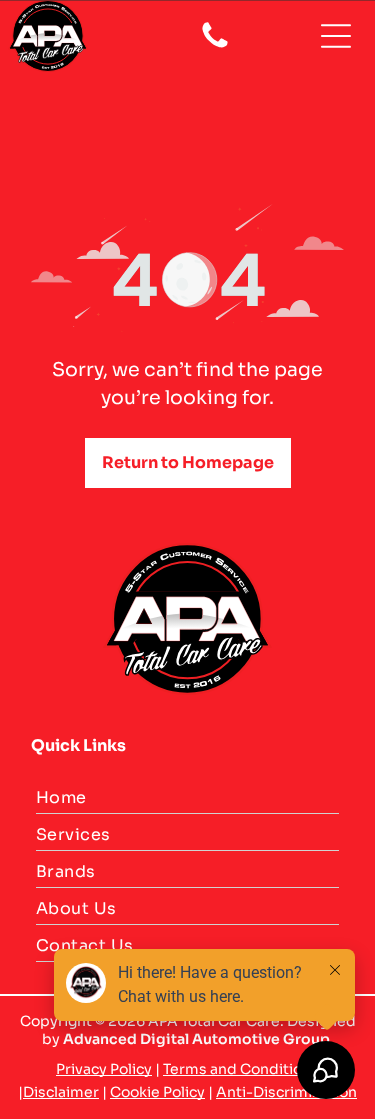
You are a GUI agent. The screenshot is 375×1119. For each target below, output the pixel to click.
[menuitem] (187, 800)
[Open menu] (336, 36)
